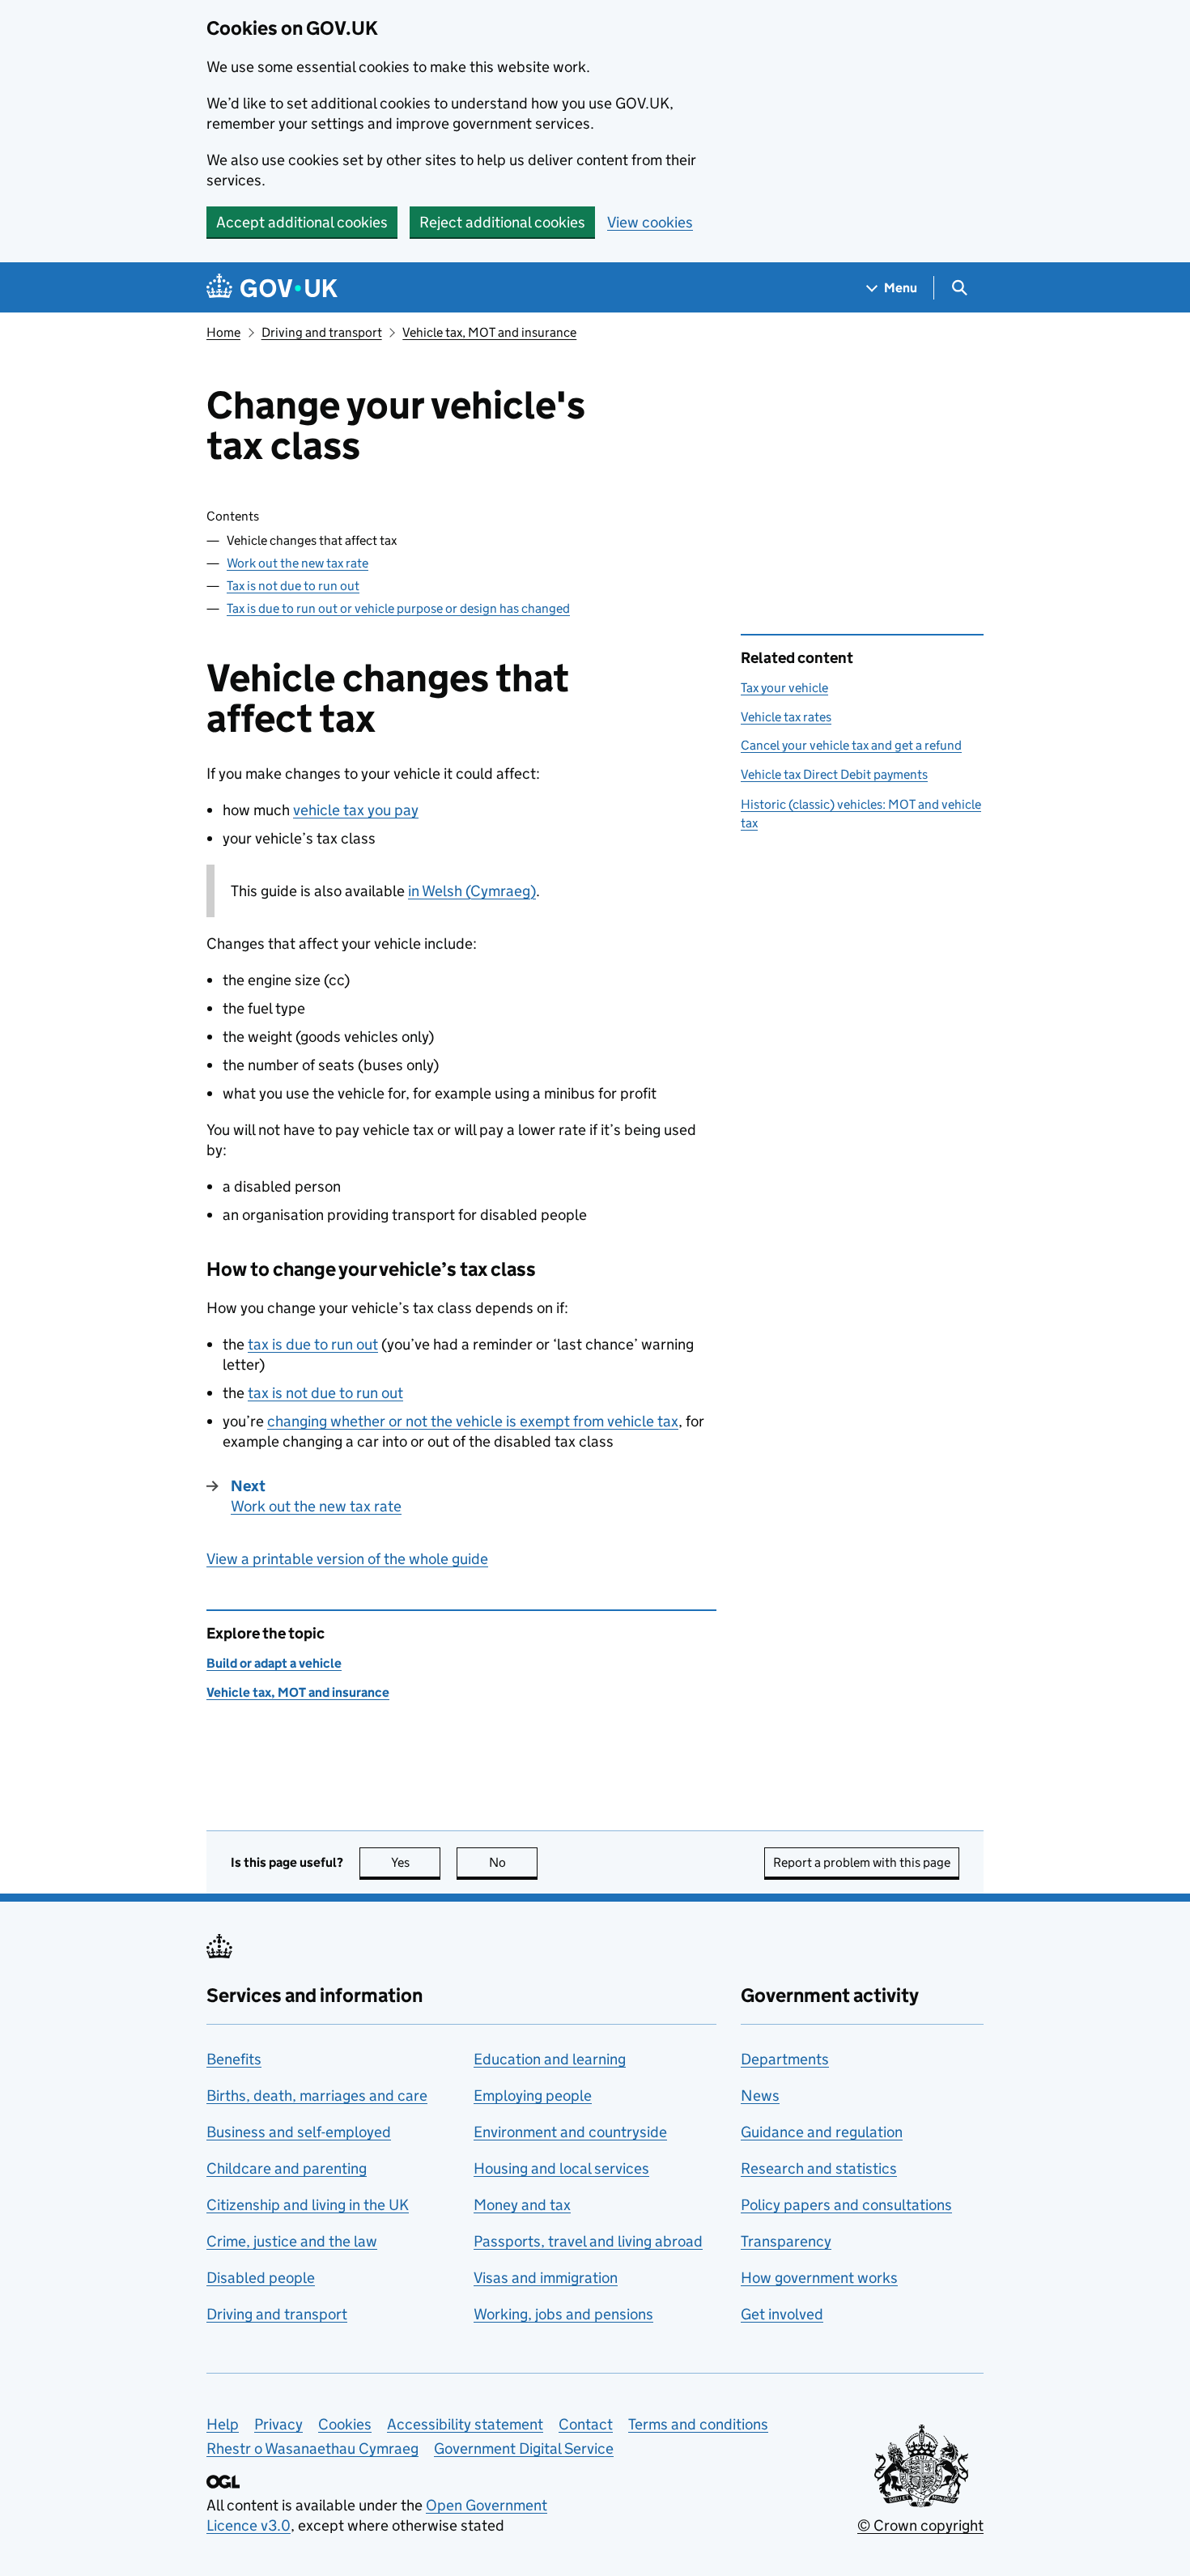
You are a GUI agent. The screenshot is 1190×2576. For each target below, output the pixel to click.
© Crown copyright (920, 2525)
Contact (586, 2424)
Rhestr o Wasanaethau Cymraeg (312, 2448)
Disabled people (261, 2278)
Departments (785, 2059)
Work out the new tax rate (297, 563)
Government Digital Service (524, 2448)
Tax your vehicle (784, 688)
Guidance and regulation (822, 2132)
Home (223, 332)
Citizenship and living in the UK (308, 2205)
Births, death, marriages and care (317, 2096)
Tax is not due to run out (293, 586)
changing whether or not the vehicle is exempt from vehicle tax (473, 1421)
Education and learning (550, 2059)
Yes (416, 1862)
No (513, 1862)
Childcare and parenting (287, 2168)
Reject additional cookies (502, 222)
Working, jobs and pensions (563, 2314)
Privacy (278, 2424)
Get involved (782, 2314)
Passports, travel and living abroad (588, 2241)
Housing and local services (561, 2168)
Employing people (533, 2096)
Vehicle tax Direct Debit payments (834, 774)
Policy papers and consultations (846, 2205)
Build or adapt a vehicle (274, 1663)
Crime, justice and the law (292, 2241)
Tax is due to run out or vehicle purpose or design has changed (398, 608)
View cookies (650, 222)
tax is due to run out (313, 1344)
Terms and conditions (698, 2424)
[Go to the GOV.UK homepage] (272, 288)
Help (223, 2424)
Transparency (786, 2241)
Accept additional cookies (302, 222)
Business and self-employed (299, 2132)
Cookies (345, 2424)
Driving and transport (322, 332)
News (760, 2096)
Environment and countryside (570, 2132)
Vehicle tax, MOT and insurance (489, 332)
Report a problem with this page (862, 1862)
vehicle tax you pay (356, 810)
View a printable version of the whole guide (347, 1559)
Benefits (234, 2059)
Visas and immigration (546, 2278)
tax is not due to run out (325, 1393)
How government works (819, 2278)
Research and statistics (819, 2168)
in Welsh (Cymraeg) (472, 891)
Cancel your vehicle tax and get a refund (851, 745)
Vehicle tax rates (786, 717)
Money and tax (522, 2205)
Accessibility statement (465, 2424)
